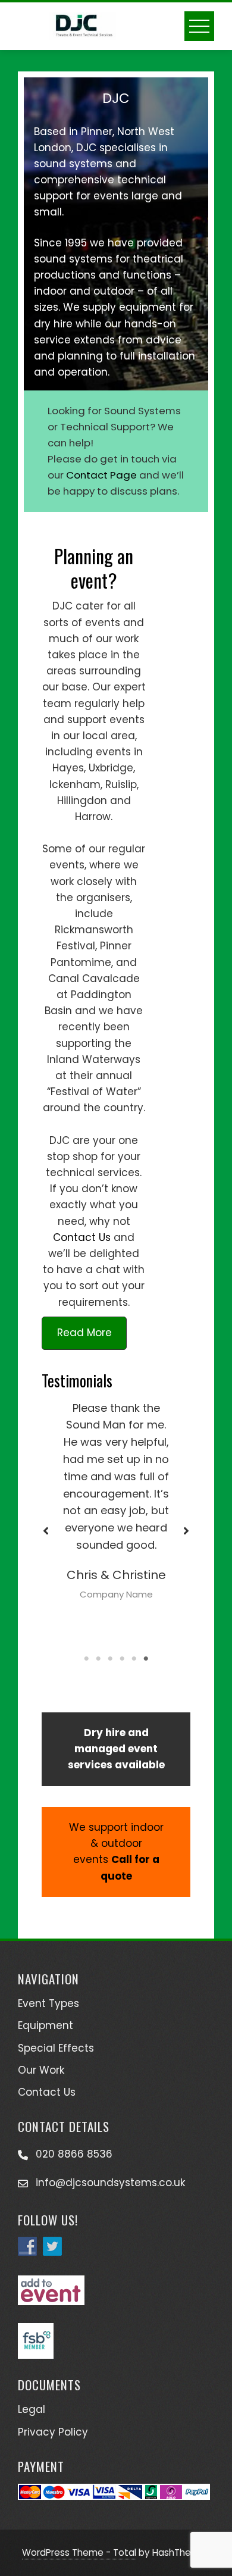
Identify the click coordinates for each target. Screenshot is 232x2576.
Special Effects (56, 2048)
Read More (84, 1333)
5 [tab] (134, 1659)
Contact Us (82, 1237)
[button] (46, 1531)
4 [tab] (122, 1659)
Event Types (48, 2003)
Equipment (46, 2025)
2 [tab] (98, 1659)
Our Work (41, 2070)
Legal (32, 2409)
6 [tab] (146, 1659)
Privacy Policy (53, 2432)
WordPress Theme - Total (79, 2552)
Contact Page (101, 475)
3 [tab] (110, 1659)
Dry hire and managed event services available (116, 1749)
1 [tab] (86, 1659)
